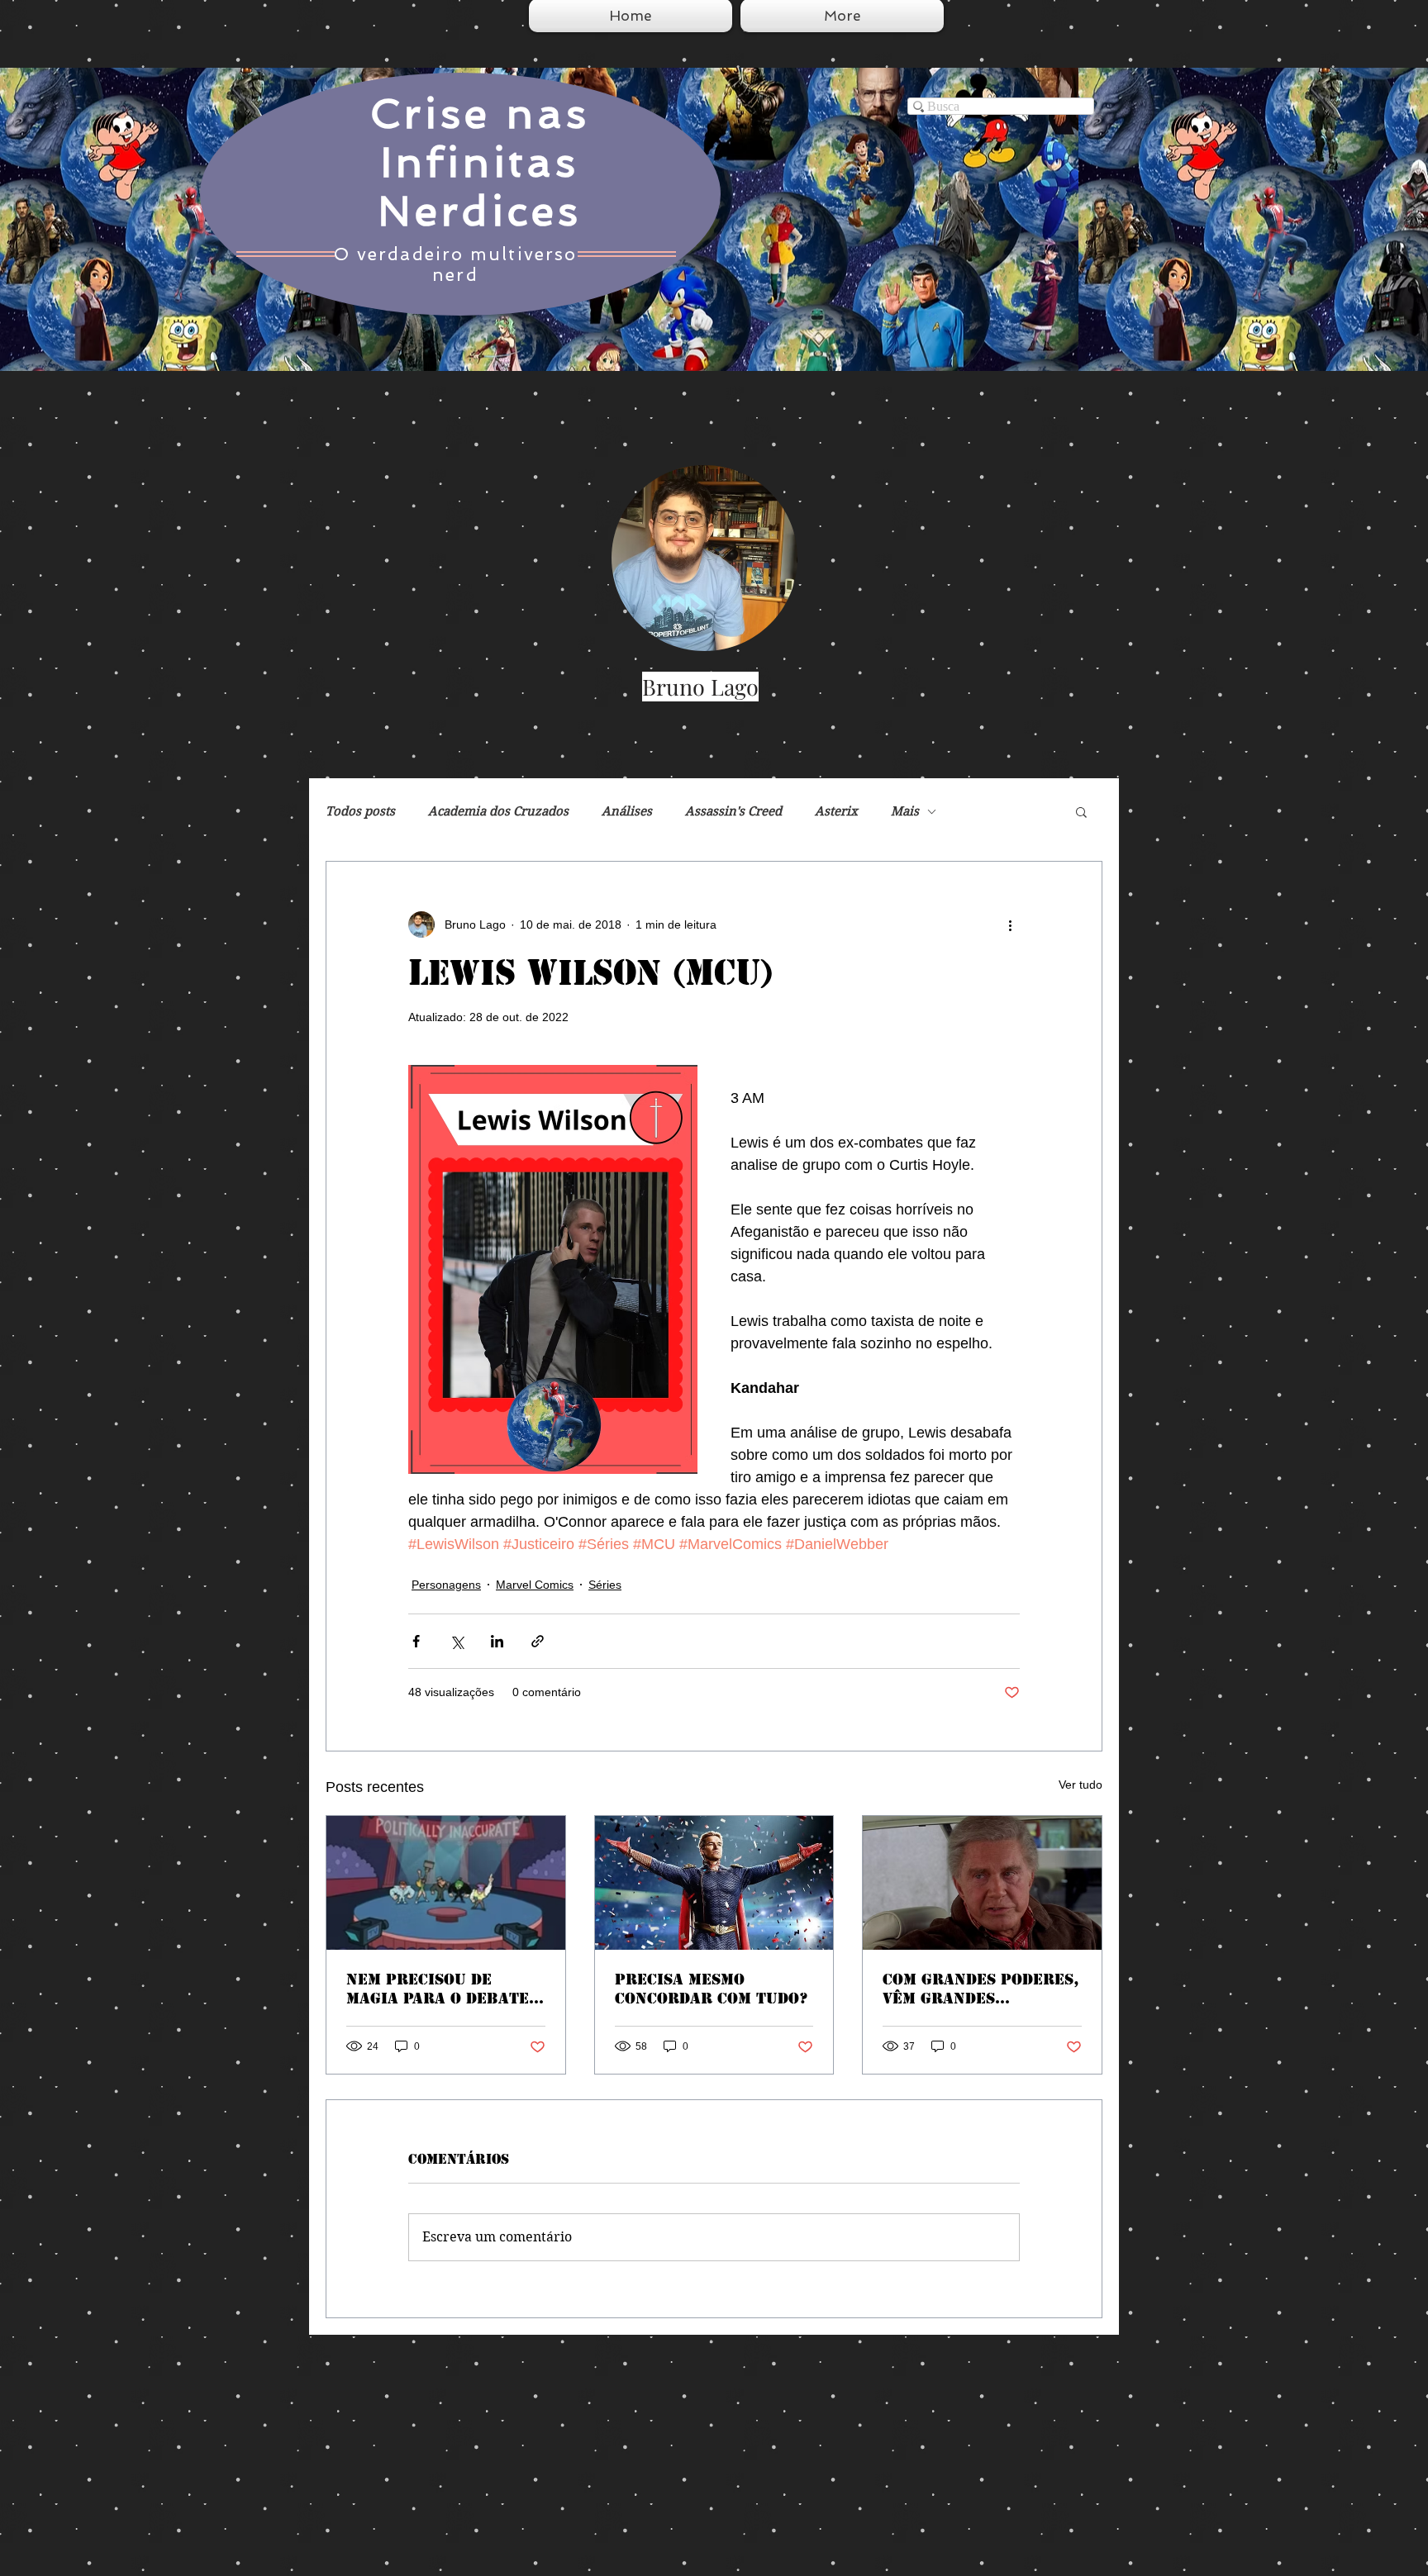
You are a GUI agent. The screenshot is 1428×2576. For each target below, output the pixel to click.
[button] (1081, 811)
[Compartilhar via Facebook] (416, 1641)
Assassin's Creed (733, 811)
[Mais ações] (1010, 924)
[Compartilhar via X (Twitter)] (457, 1641)
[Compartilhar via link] (538, 1641)
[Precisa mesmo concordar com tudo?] (714, 1883)
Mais (905, 811)
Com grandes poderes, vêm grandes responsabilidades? (981, 1989)
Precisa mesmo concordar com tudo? (712, 1989)
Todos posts (360, 811)
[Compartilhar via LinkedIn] (497, 1641)
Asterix (836, 811)
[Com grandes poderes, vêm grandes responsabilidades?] (982, 1883)
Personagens (446, 1585)
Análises (627, 811)
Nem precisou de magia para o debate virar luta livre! (438, 1989)
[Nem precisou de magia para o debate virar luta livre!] (446, 1883)
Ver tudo (1081, 1785)
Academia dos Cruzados (498, 811)
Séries (605, 1585)
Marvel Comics (535, 1585)
